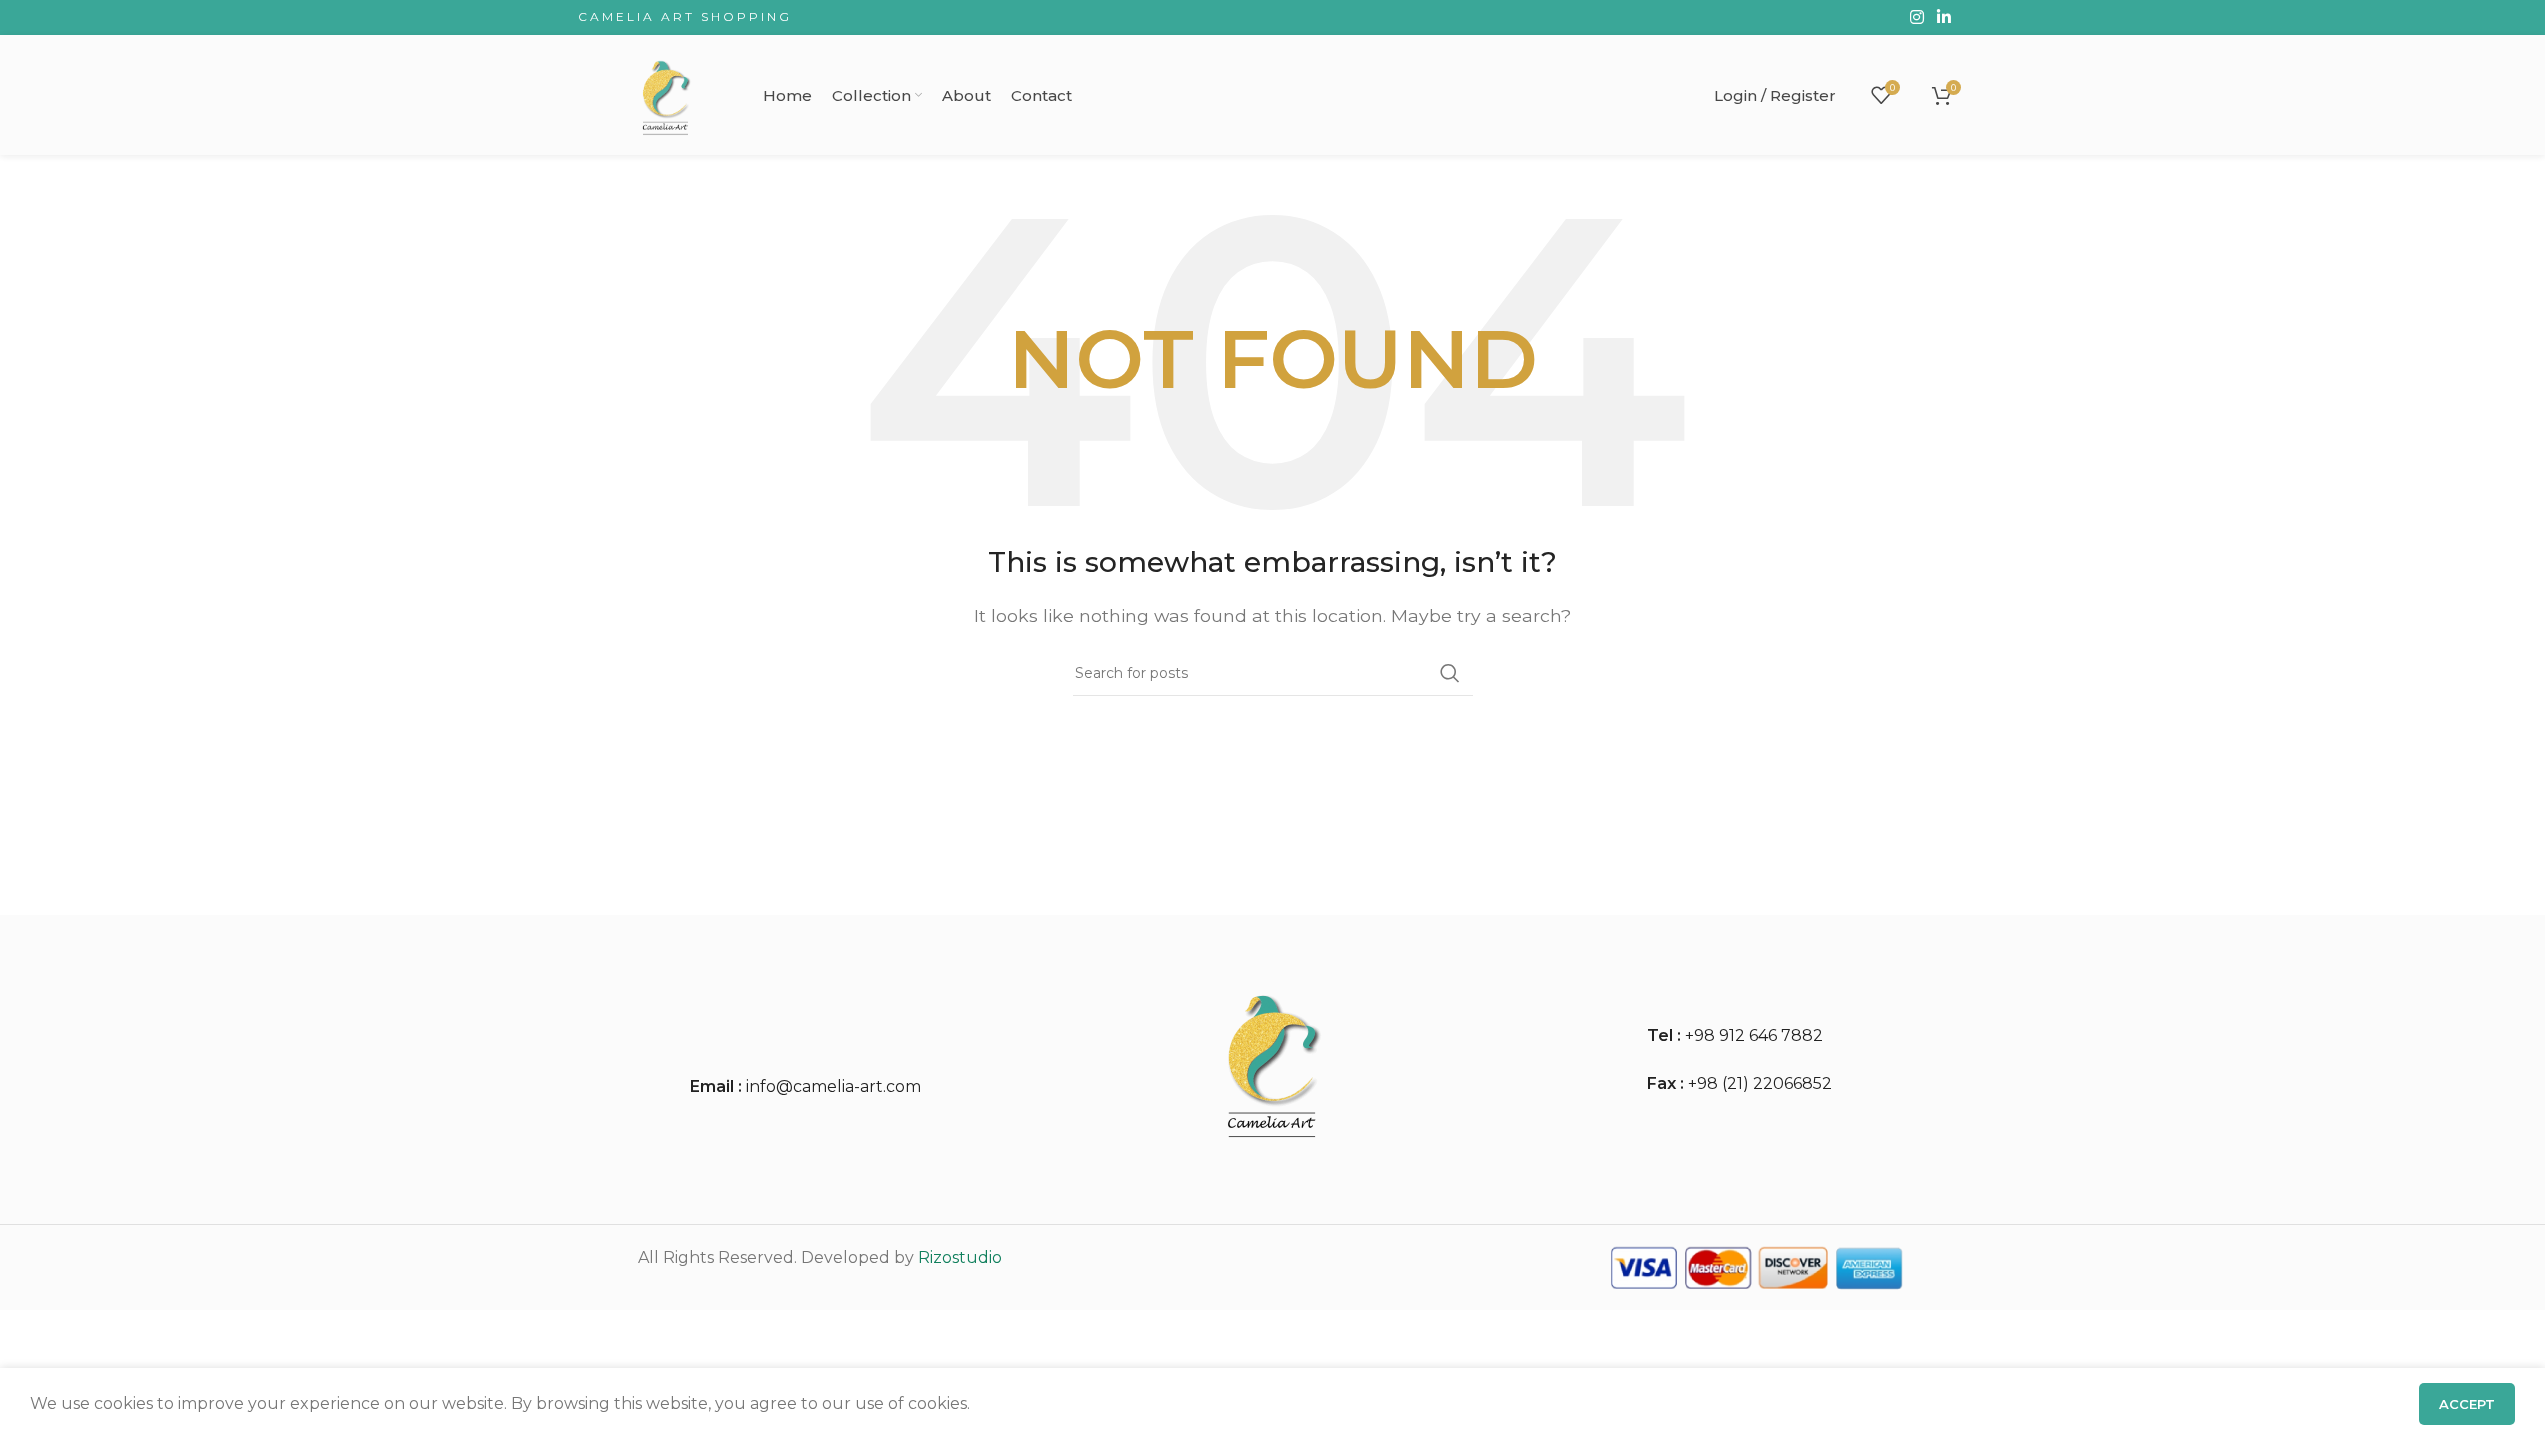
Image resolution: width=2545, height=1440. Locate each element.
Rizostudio (960, 1257)
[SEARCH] (1450, 673)
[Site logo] (666, 93)
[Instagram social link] (1916, 17)
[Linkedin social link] (1943, 17)
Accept (2467, 1404)
